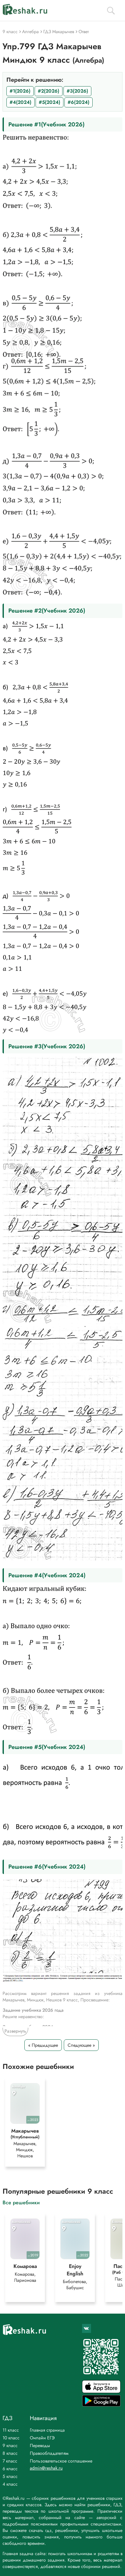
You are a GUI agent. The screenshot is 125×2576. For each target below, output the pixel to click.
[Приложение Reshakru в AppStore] (101, 2391)
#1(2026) (20, 91)
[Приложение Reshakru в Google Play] (101, 2405)
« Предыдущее (43, 2045)
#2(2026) (49, 91)
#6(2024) (79, 102)
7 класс (10, 2461)
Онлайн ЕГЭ (42, 2438)
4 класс (10, 2484)
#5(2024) (50, 102)
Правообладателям (49, 2453)
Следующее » (81, 2045)
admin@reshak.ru (46, 2468)
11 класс (11, 2430)
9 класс (10, 2445)
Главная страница (47, 2430)
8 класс (10, 2453)
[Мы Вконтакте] (87, 2328)
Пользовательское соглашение (61, 2461)
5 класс (10, 2476)
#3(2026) (77, 91)
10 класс (11, 2438)
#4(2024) (21, 102)
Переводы (40, 2445)
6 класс (10, 2469)
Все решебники (21, 2202)
